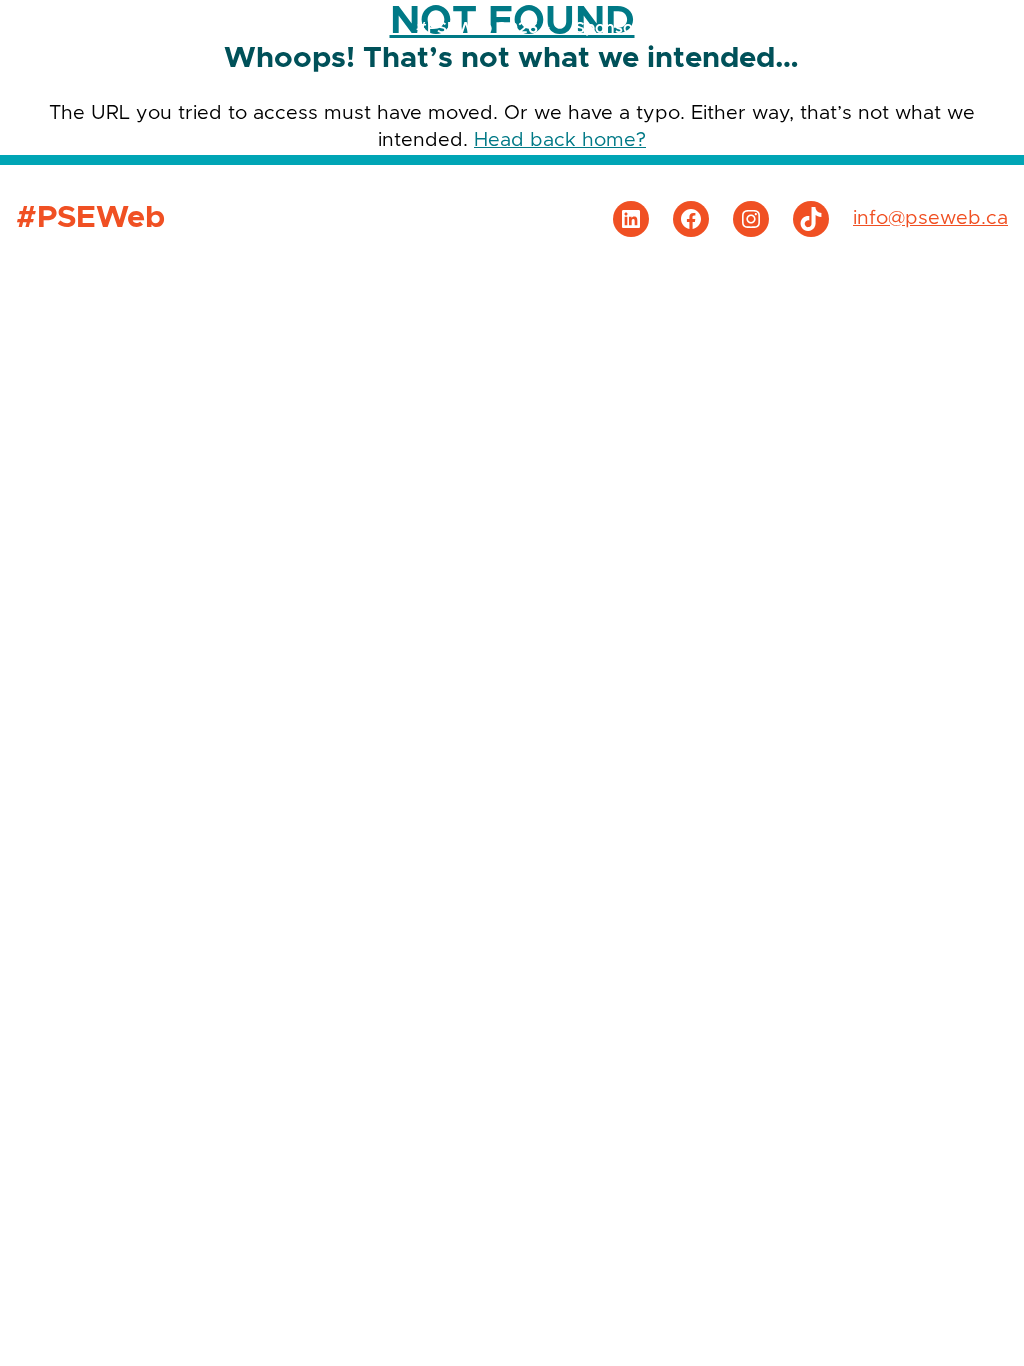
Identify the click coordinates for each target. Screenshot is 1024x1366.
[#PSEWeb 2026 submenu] (546, 28)
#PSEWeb (98, 27)
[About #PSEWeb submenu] (971, 28)
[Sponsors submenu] (656, 28)
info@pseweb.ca (930, 218)
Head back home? (560, 140)
